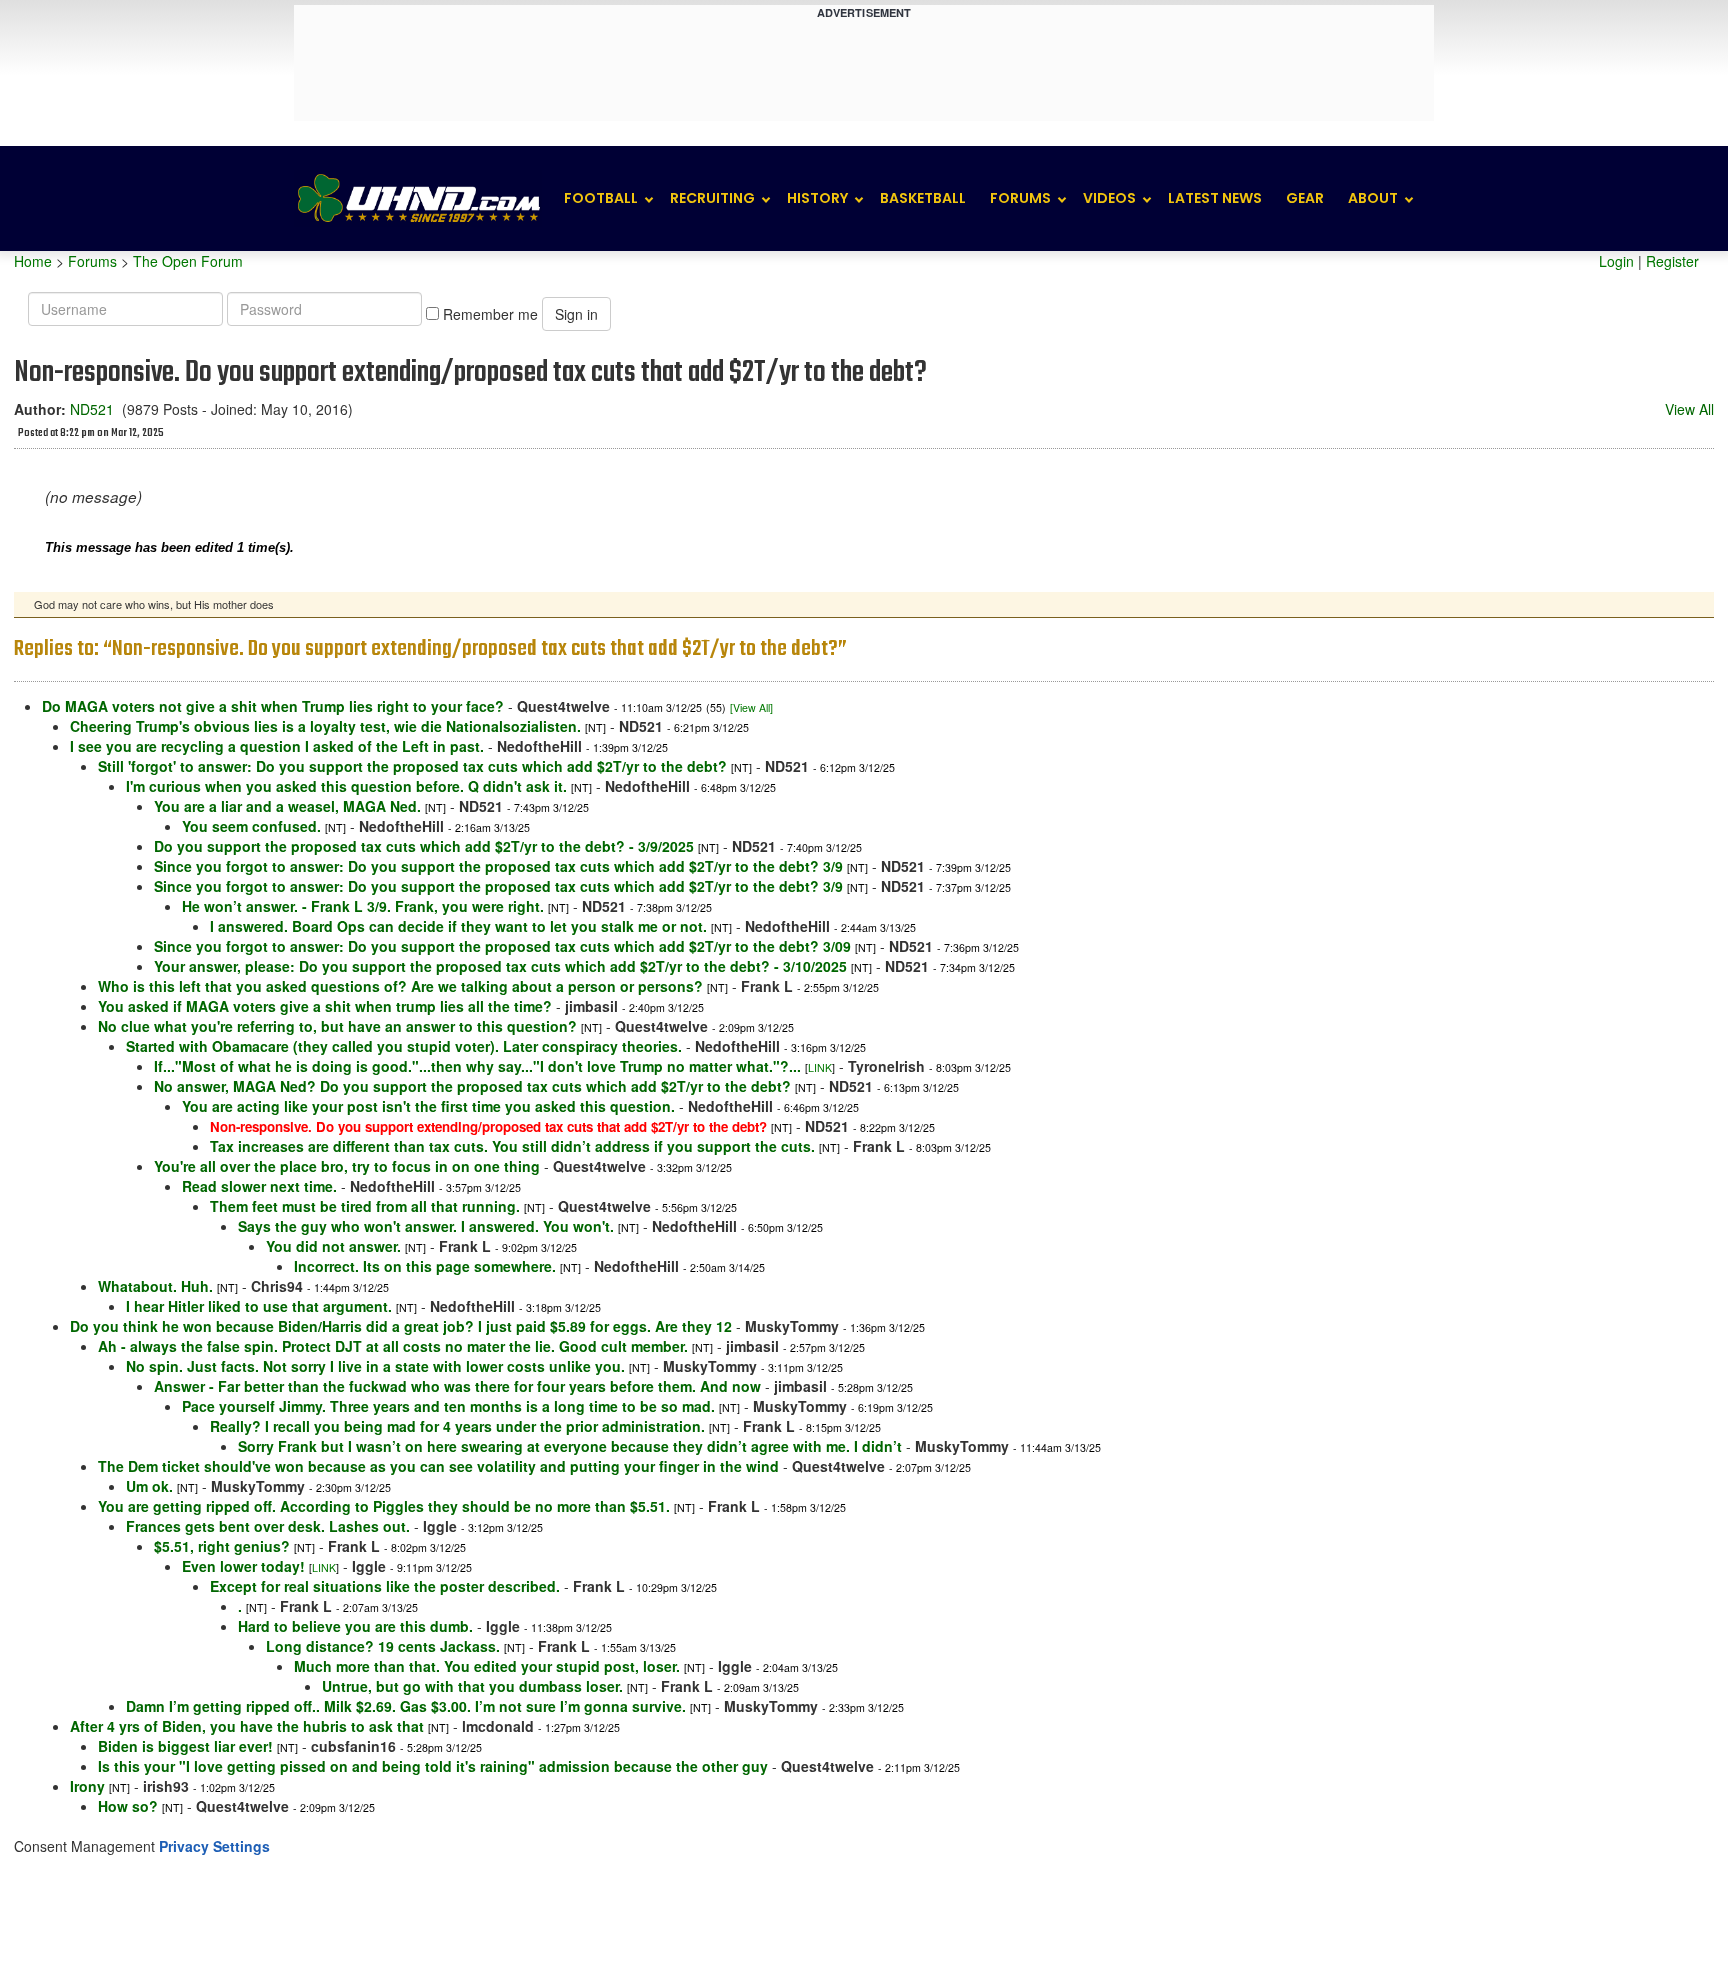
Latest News (1215, 198)
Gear (1305, 198)
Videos (1109, 198)
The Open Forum (188, 261)
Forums (1020, 198)
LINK (820, 1067)
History (817, 198)
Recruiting (712, 198)
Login (1616, 261)
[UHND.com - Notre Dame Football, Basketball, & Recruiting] (418, 198)
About (1373, 198)
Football (601, 198)
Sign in (576, 314)
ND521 (92, 409)
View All (1689, 409)
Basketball (923, 198)
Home (33, 261)
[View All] (751, 707)
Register (1672, 261)
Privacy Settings (214, 1846)
